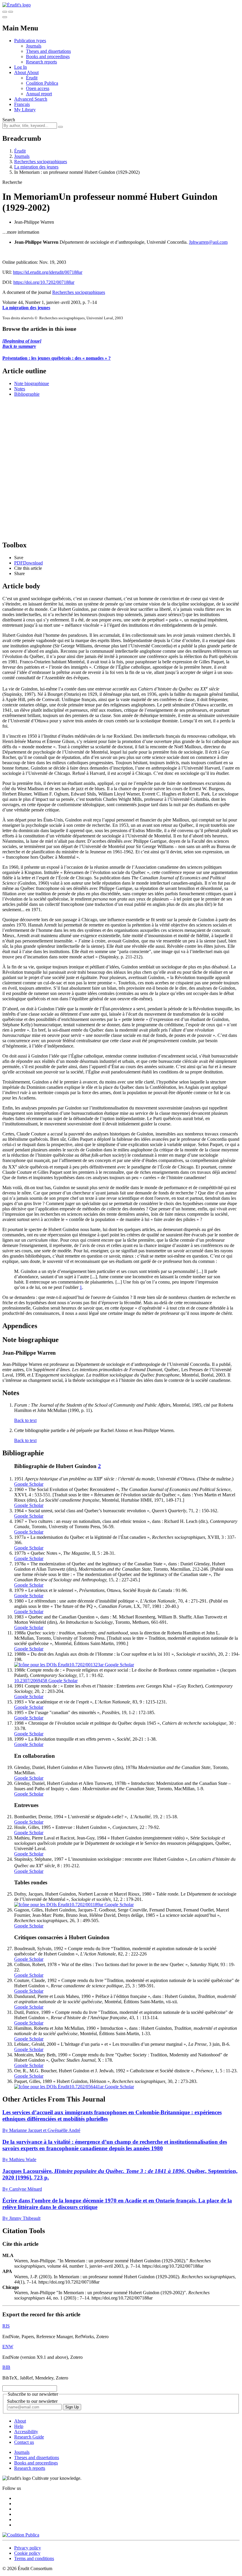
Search (9, 120)
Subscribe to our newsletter (32, 2401)
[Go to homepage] (17, 5)
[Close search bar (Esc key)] (11, 12)
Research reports (41, 62)
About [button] (21, 72)
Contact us (24, 2442)
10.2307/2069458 (31, 1681)
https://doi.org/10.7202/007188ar (44, 282)
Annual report (39, 94)
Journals (34, 46)
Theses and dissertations (48, 51)
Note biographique (32, 383)
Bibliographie (27, 394)
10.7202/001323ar (86, 1665)
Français (22, 104)
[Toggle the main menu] (5, 17)
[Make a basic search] (5, 12)
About (33, 72)
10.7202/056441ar (86, 2087)
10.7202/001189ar (86, 1905)
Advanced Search (31, 99)
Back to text (25, 1420)
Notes (20, 389)
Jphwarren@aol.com (208, 242)
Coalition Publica (42, 83)
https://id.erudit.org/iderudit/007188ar (48, 272)
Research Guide (29, 2437)
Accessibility (26, 2432)
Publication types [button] (30, 41)
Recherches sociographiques (41, 162)
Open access (38, 88)
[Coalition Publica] (21, 2535)
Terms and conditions (34, 2558)
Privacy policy (28, 2548)
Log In (21, 67)
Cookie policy (27, 2553)
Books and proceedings (48, 57)
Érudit (32, 78)
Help (19, 2426)
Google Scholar (29, 1484)
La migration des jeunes (36, 167)
